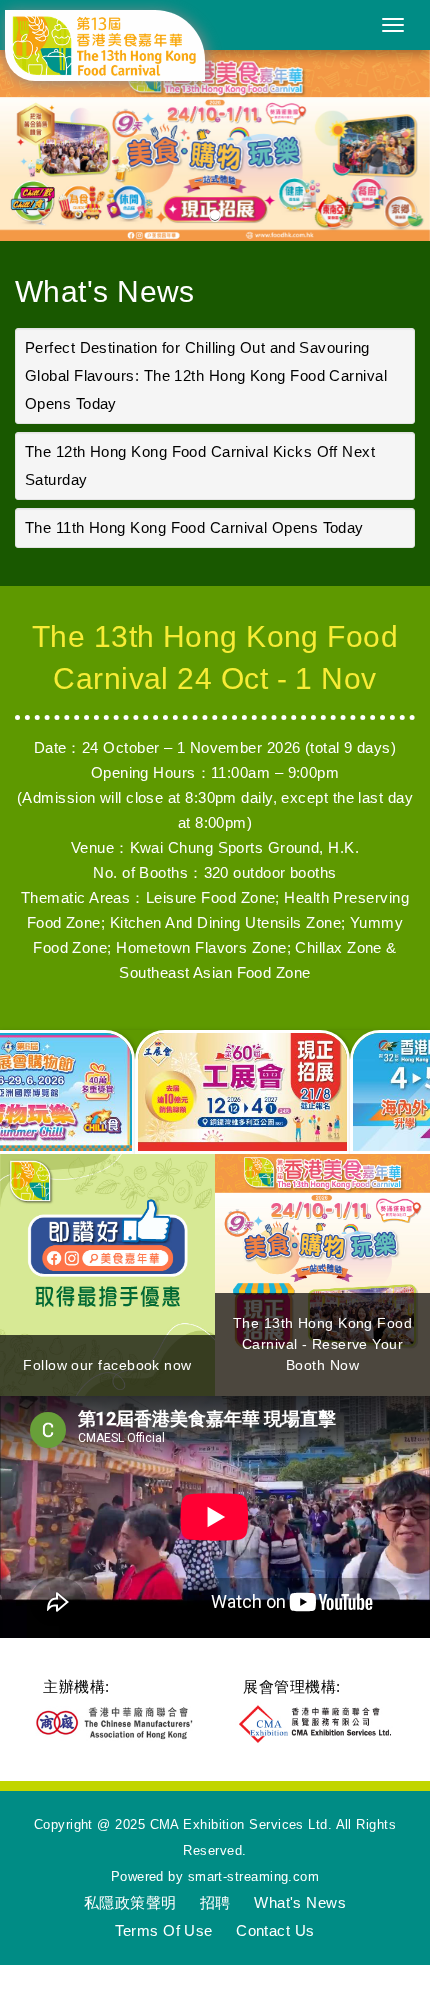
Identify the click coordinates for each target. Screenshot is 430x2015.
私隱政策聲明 (130, 1902)
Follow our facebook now (107, 1365)
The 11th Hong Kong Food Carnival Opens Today (194, 527)
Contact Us (275, 1930)
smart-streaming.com (254, 1876)
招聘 (215, 1902)
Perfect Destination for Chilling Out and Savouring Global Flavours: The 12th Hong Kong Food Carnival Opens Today (206, 375)
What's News (105, 291)
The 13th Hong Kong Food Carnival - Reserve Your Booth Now (322, 1344)
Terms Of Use (163, 1930)
